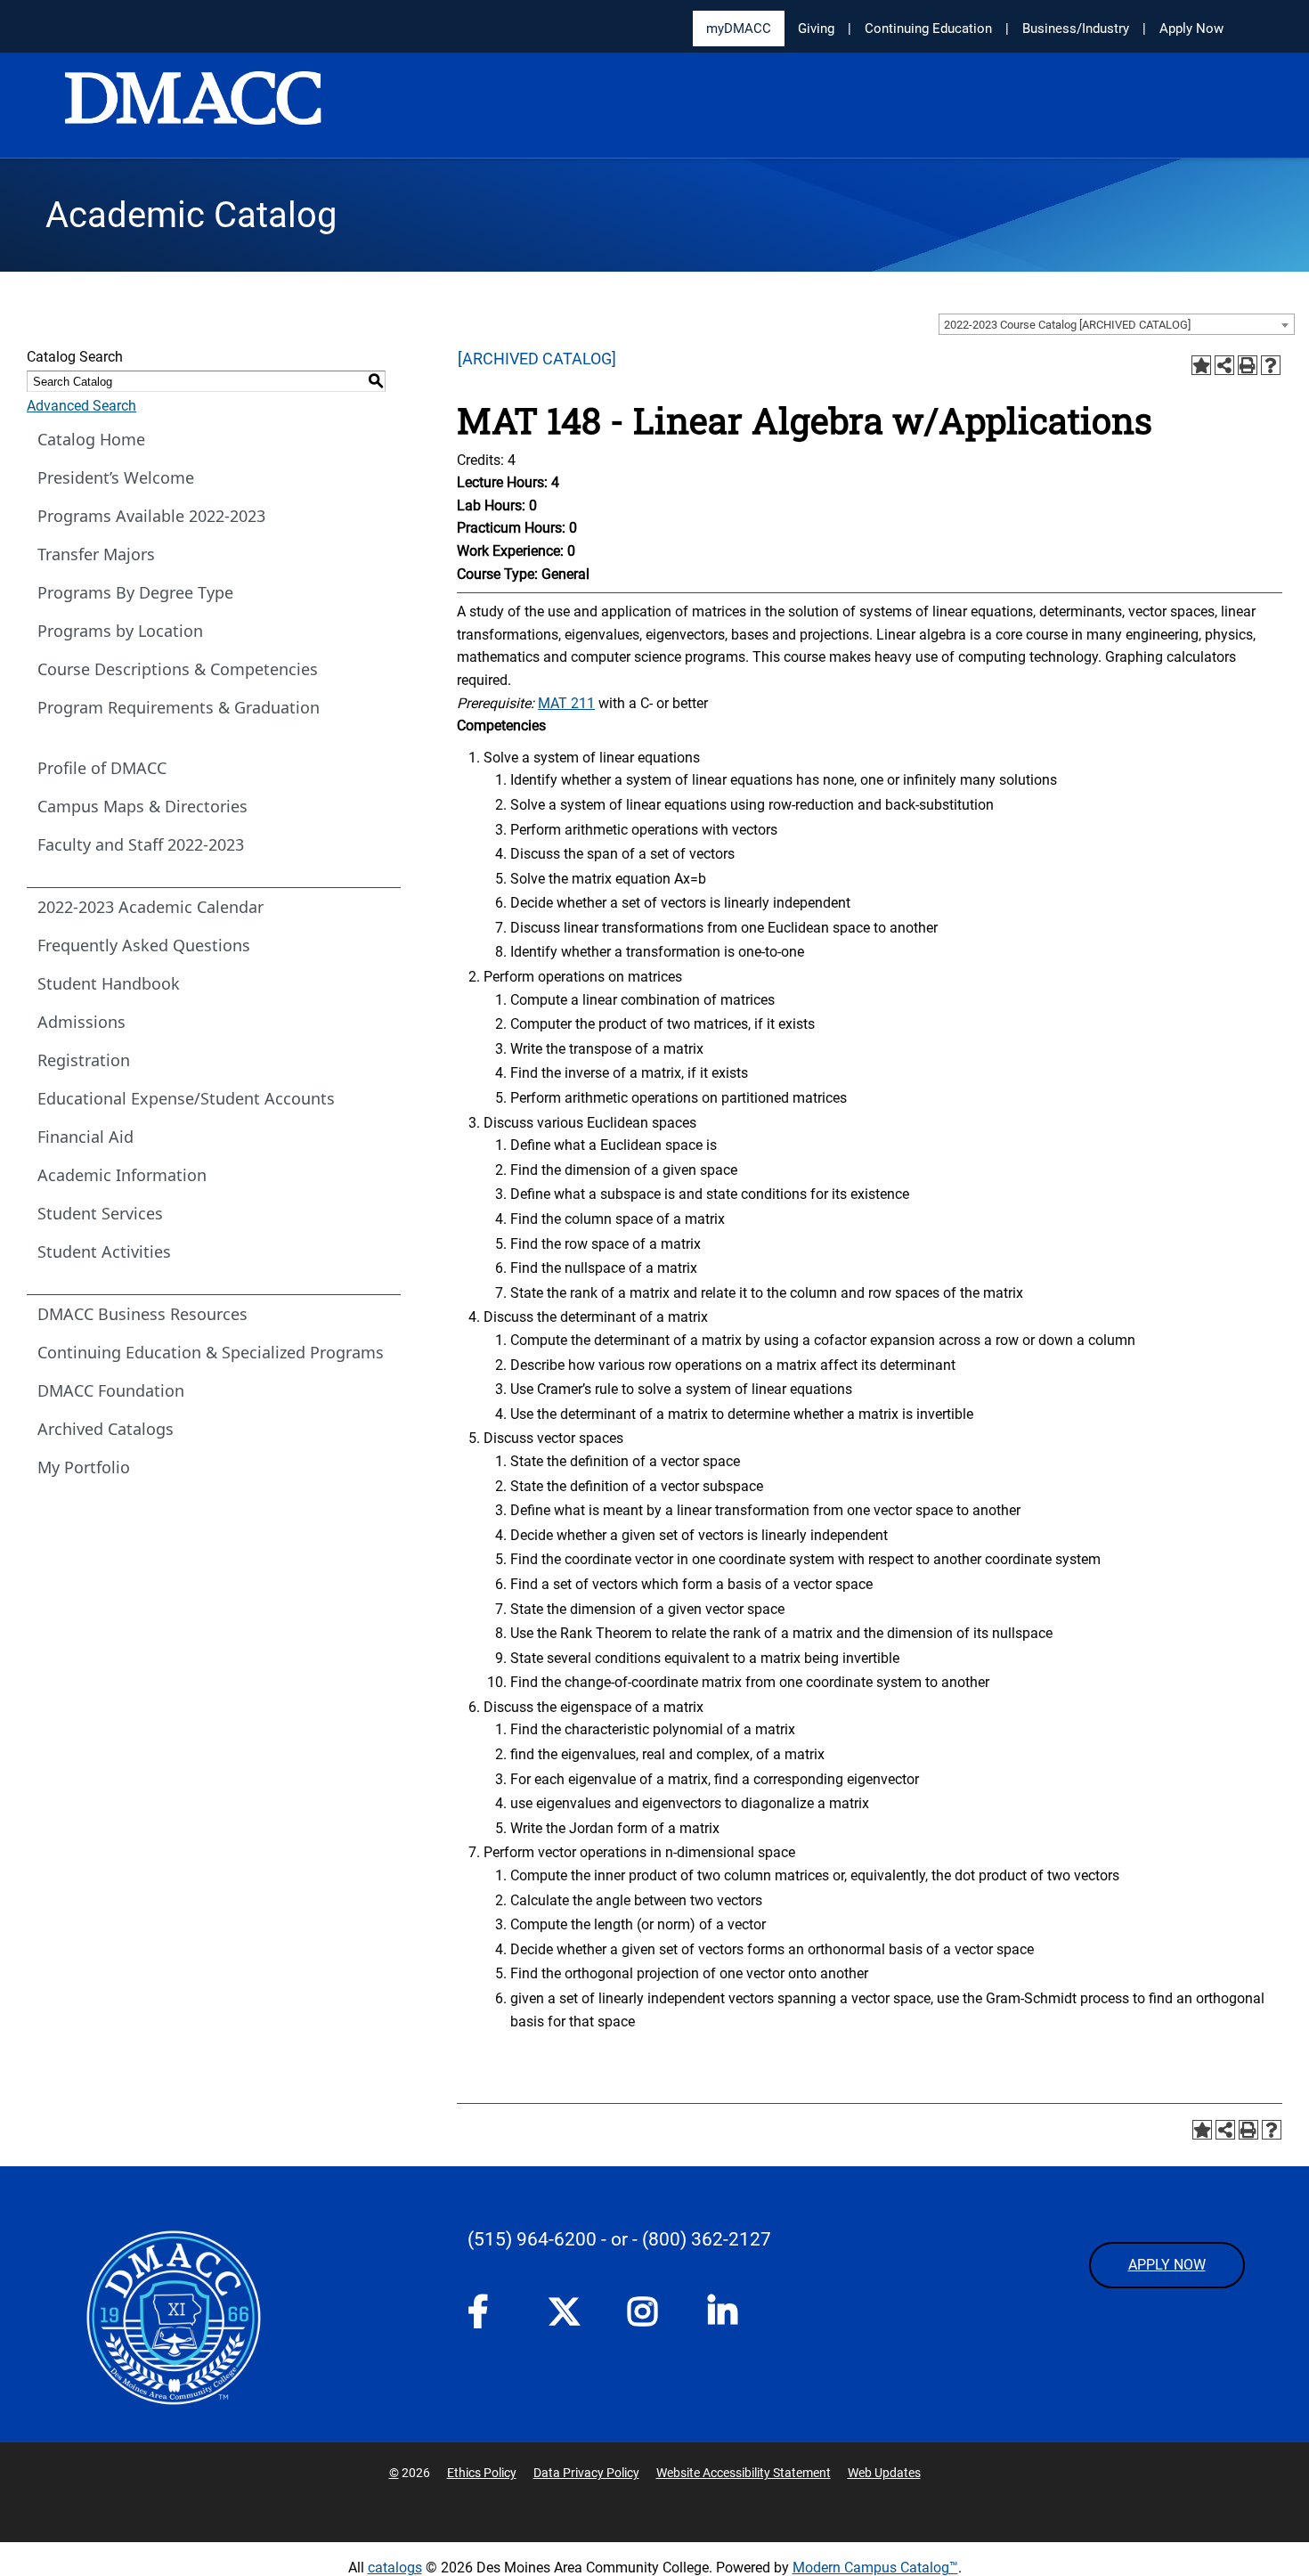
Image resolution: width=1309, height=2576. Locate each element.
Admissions (81, 1022)
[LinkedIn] (730, 2317)
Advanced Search (81, 406)
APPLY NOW (1167, 2265)
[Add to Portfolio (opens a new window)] (1201, 365)
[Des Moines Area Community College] (193, 107)
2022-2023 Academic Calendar (150, 907)
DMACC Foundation (111, 1390)
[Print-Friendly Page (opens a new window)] (1248, 365)
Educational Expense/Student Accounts (186, 1098)
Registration (84, 1060)
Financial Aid (85, 1137)
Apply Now (1191, 29)
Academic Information (122, 1175)
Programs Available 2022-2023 (151, 516)
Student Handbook (109, 983)
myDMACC (739, 29)
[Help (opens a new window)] (1271, 365)
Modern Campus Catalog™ (875, 2568)
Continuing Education (928, 29)
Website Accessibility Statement (744, 2473)
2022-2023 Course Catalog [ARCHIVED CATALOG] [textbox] (1067, 325)
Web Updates (884, 2473)
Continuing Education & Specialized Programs (211, 1352)
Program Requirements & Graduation (179, 707)
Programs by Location (120, 631)
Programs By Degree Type (135, 592)
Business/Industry (1076, 29)
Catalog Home (91, 439)
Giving (816, 29)
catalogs (395, 2568)
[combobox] (1117, 324)
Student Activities (104, 1251)
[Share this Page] (1224, 365)
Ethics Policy (482, 2473)
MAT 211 (566, 703)
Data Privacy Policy (586, 2473)
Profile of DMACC (102, 768)
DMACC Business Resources (142, 1314)
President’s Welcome (116, 477)
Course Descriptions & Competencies (178, 669)
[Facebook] (490, 2317)
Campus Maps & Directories (142, 806)
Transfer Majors (96, 554)
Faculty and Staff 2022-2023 (141, 844)
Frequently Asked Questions (144, 945)
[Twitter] (570, 2311)
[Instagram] (650, 2317)
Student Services (100, 1213)
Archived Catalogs (106, 1429)
